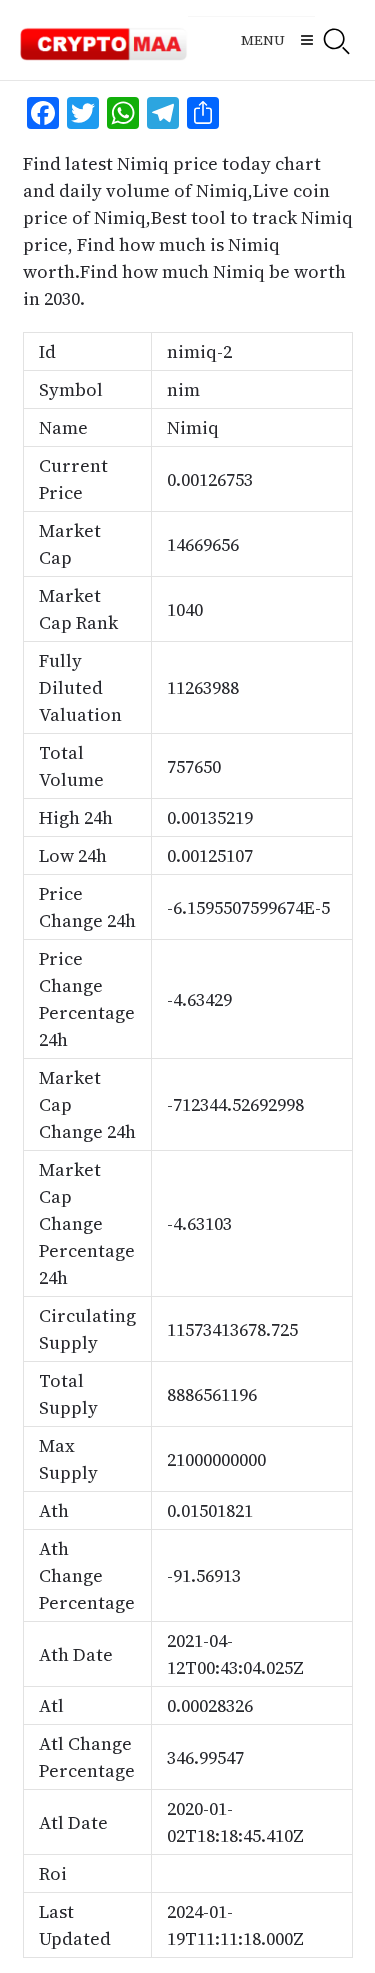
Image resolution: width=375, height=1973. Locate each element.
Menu (263, 40)
